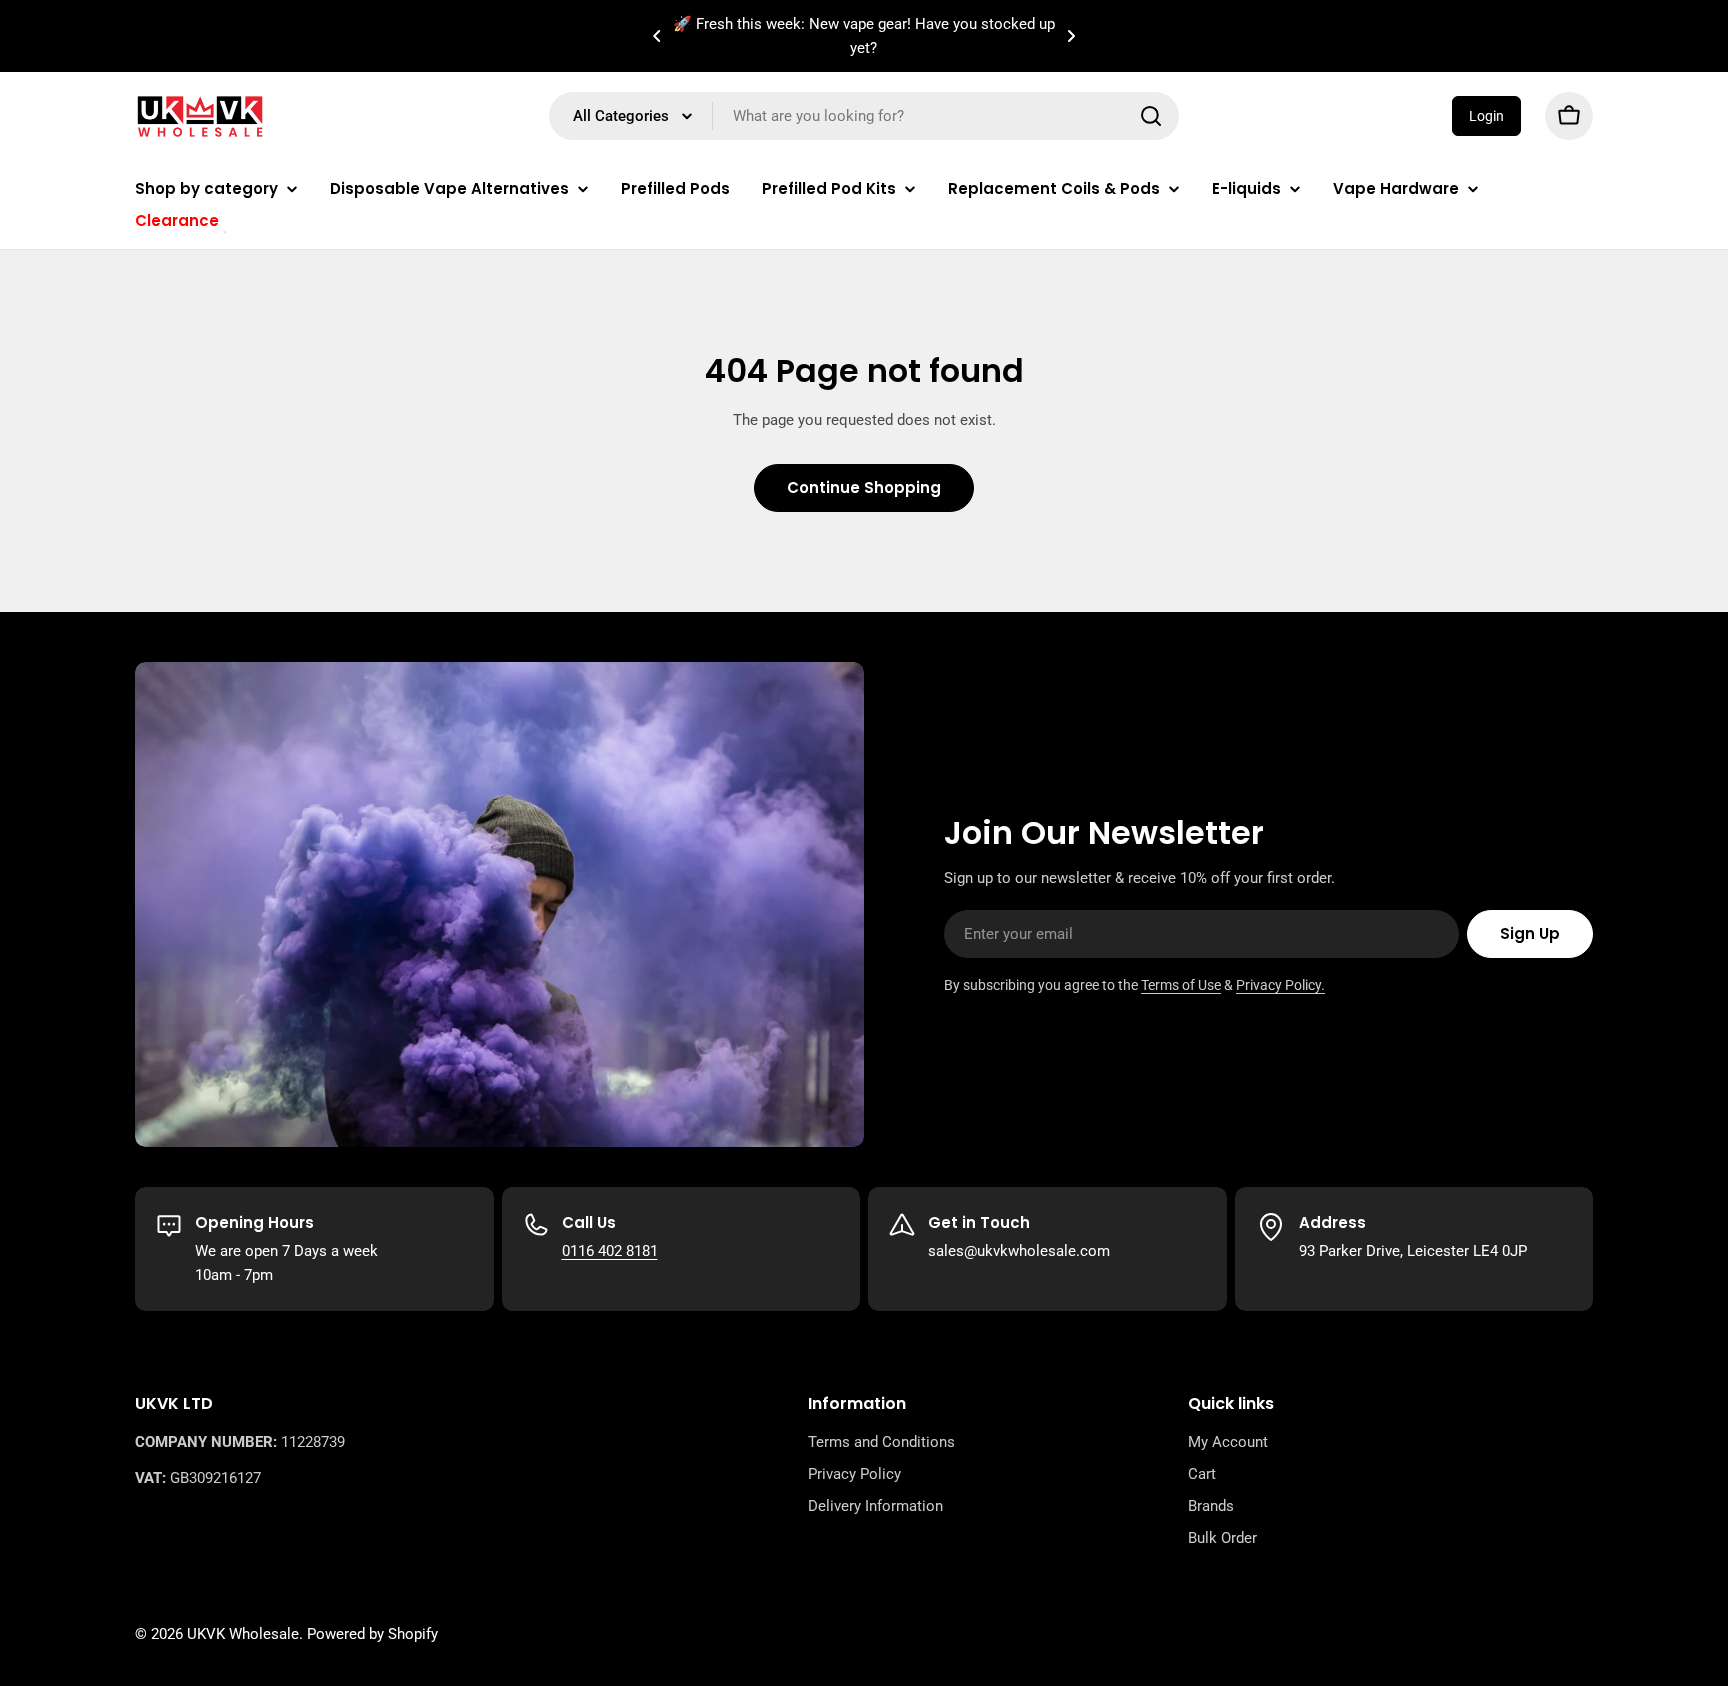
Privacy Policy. (1280, 985)
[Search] (1151, 116)
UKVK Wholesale (243, 1634)
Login (1486, 116)
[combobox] (864, 116)
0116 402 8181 (610, 1251)
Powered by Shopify (372, 1634)
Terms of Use (1181, 985)
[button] (657, 36)
